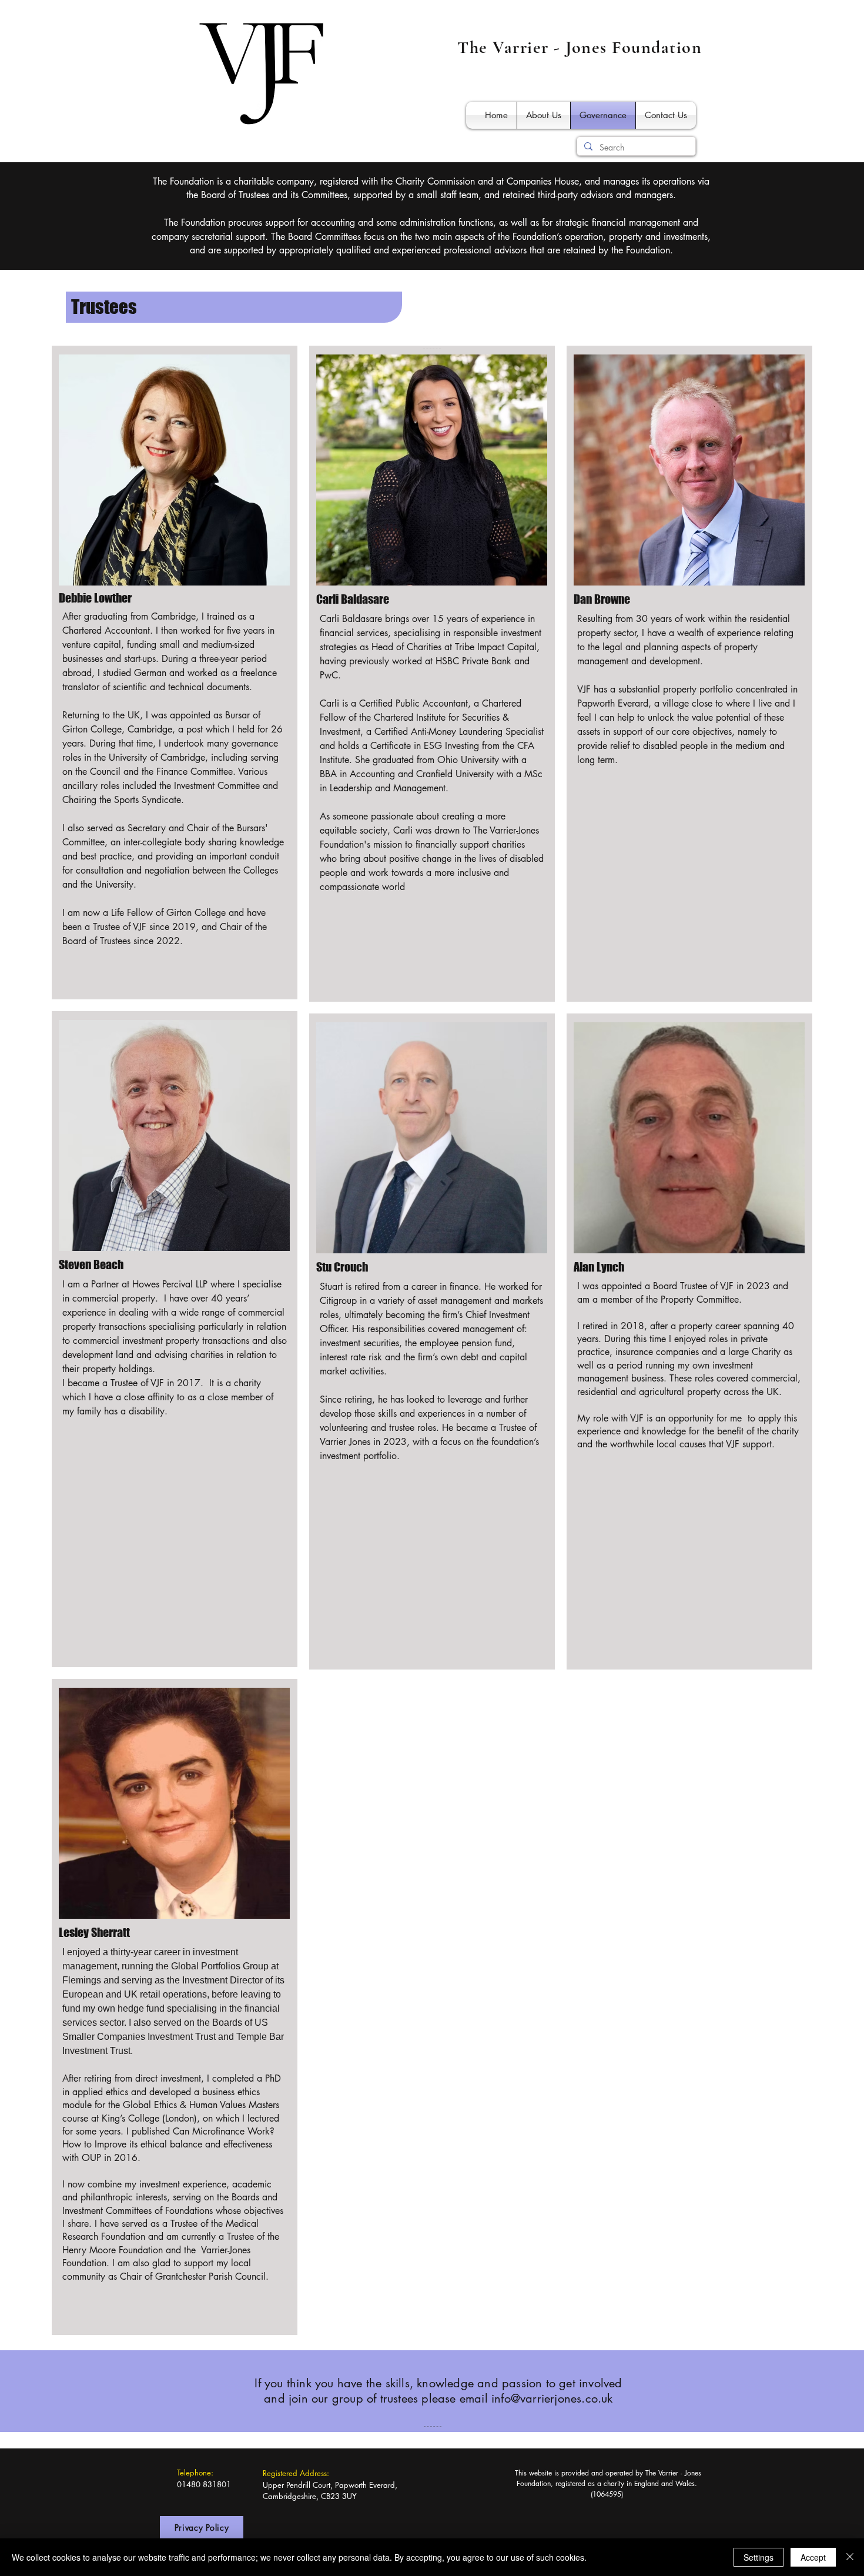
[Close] (850, 2557)
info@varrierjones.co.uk (552, 2398)
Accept (813, 2557)
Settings (758, 2557)
